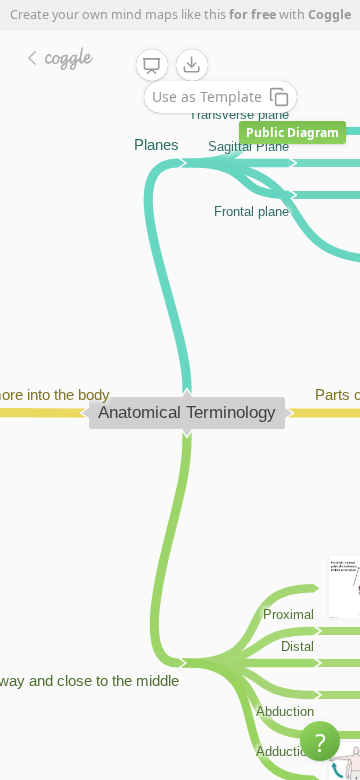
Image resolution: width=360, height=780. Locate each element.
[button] (320, 741)
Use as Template (207, 96)
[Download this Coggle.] (192, 65)
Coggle (329, 14)
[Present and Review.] (152, 66)
